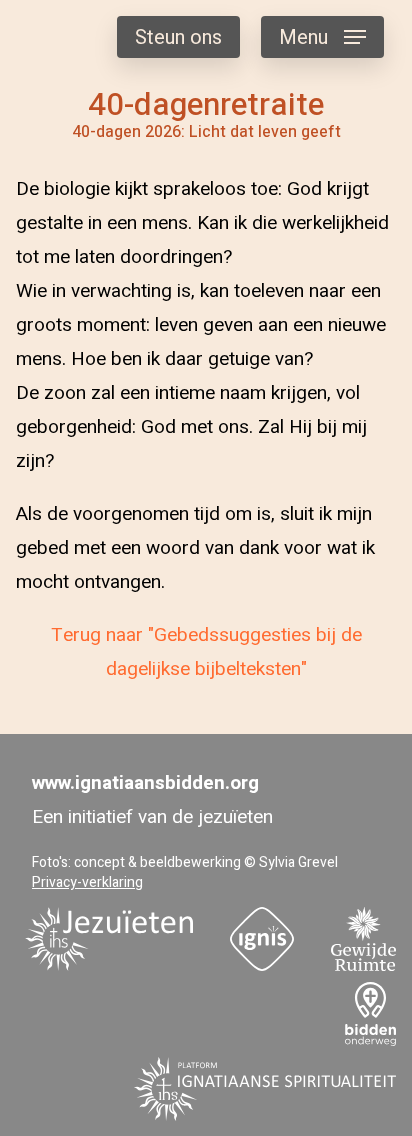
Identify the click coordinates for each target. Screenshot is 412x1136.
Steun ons (178, 37)
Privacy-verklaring (87, 882)
